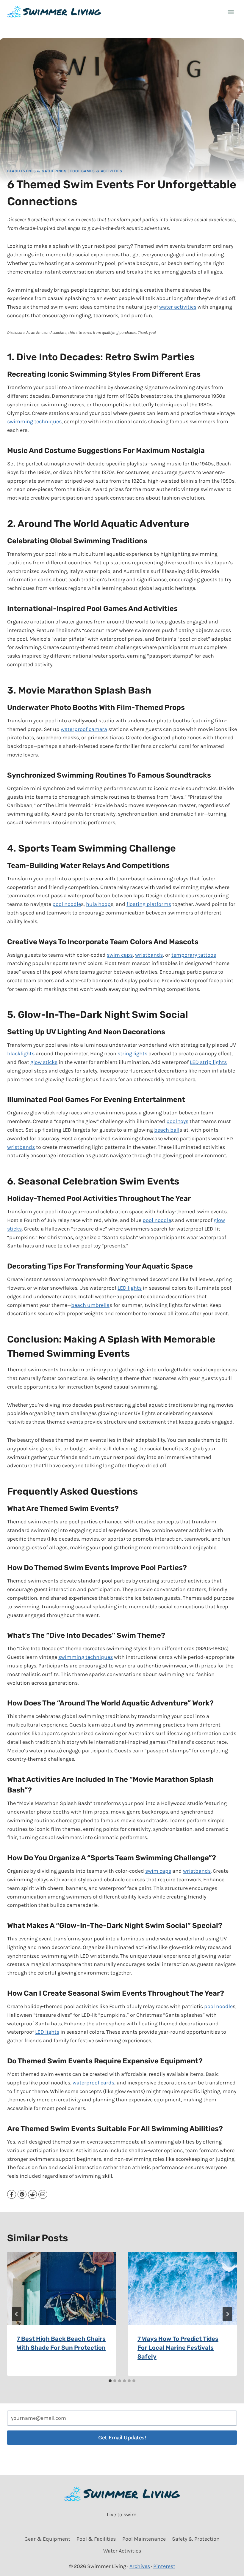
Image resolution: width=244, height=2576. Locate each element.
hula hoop (98, 904)
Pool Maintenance (144, 2539)
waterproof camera (84, 729)
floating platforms (149, 904)
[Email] (43, 2194)
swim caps (120, 955)
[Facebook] (12, 2194)
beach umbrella (90, 1305)
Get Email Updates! (122, 2437)
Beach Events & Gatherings (37, 171)
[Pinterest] (22, 2194)
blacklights (21, 1054)
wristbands (149, 955)
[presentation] (62, 2288)
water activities (178, 307)
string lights (132, 1054)
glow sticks (44, 1062)
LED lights (130, 1288)
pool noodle (67, 904)
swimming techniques (34, 421)
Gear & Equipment (47, 2539)
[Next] (227, 2314)
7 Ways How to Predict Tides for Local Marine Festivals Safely (178, 2348)
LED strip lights (208, 1062)
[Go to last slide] (17, 2314)
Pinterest (164, 2566)
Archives (140, 2566)
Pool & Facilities (96, 2539)
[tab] (110, 2381)
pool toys (177, 1121)
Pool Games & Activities (96, 171)
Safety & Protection (196, 2539)
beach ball (167, 1130)
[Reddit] (32, 2194)
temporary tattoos (194, 955)
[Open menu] (231, 12)
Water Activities (122, 2551)
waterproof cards (93, 2083)
